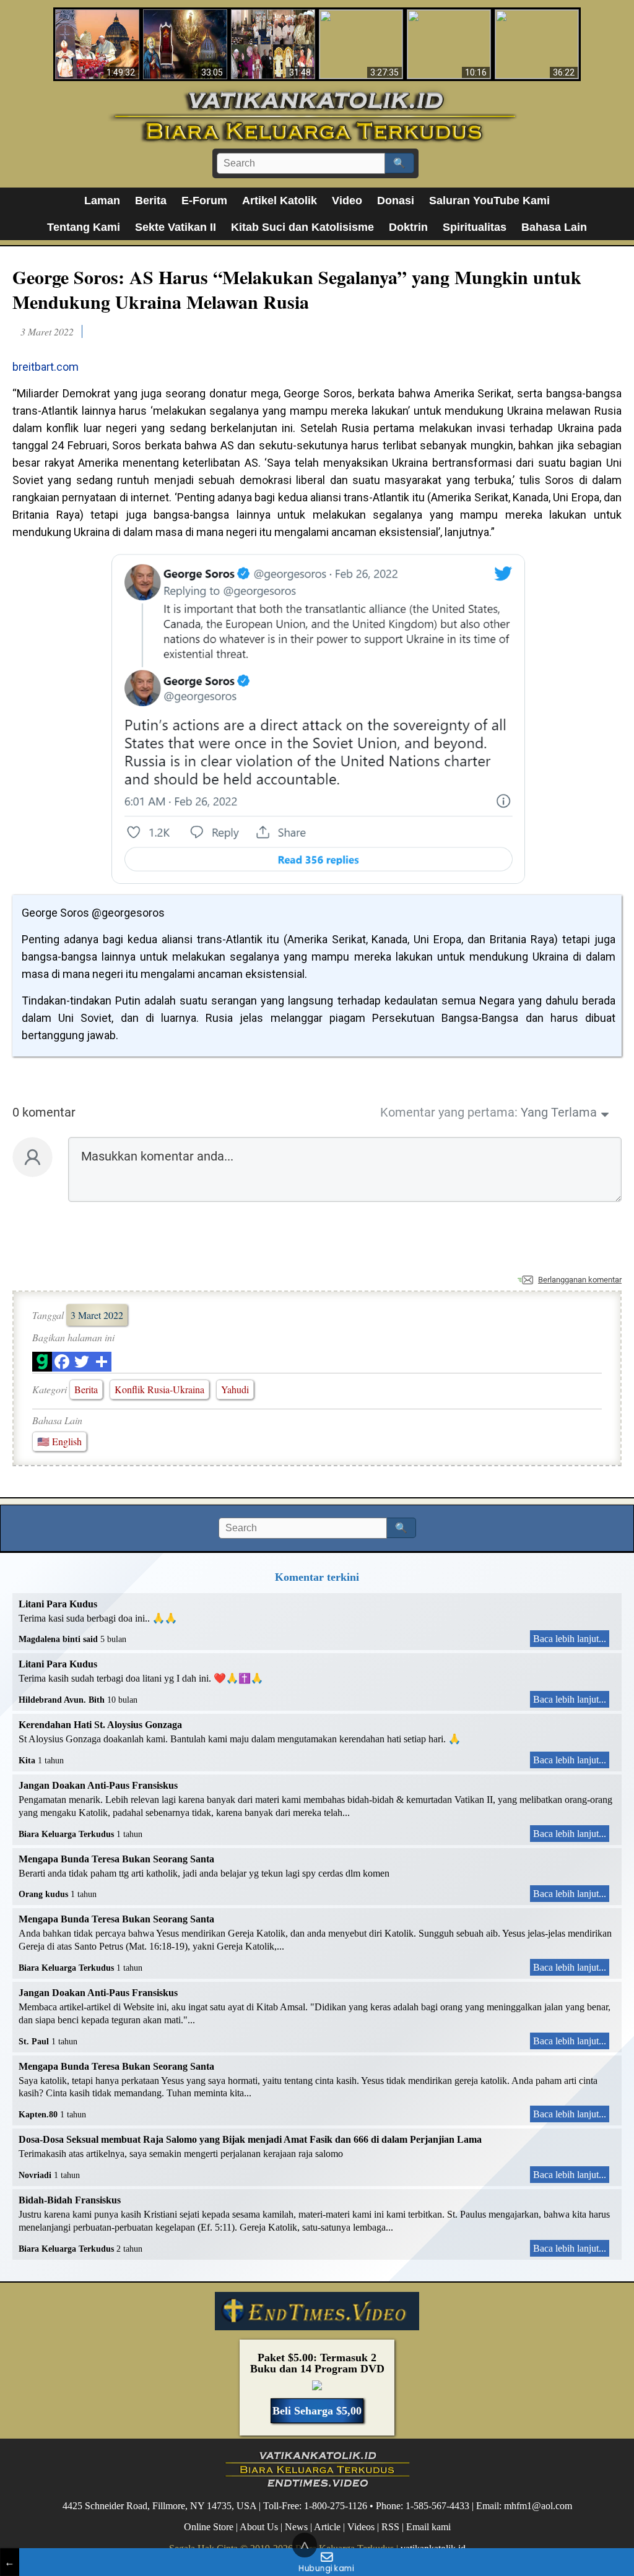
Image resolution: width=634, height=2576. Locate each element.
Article (327, 2527)
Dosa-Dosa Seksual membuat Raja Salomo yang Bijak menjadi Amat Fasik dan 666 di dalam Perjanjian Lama (250, 2139)
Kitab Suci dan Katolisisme (302, 227)
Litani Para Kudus (58, 1604)
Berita (151, 201)
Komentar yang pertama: (449, 1112)
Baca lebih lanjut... (570, 1639)
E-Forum (204, 201)
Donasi (396, 201)
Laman (102, 201)
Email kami (428, 2527)
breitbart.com (46, 367)
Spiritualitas (475, 227)
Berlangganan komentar (580, 1280)
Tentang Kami (84, 227)
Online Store (209, 2527)
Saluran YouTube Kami (489, 201)
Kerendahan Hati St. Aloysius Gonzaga (100, 1725)
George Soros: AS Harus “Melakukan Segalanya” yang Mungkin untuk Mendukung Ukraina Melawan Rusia (297, 289)
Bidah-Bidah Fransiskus (70, 2200)
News (296, 2527)
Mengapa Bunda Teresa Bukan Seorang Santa (116, 1859)
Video (347, 201)
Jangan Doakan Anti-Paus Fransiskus (98, 1785)
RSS (390, 2527)
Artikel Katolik (280, 201)
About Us (259, 2527)
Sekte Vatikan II (176, 227)
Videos (361, 2527)
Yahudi (235, 1389)
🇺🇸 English (59, 1441)
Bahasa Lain (554, 227)
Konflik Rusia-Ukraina (159, 1389)
